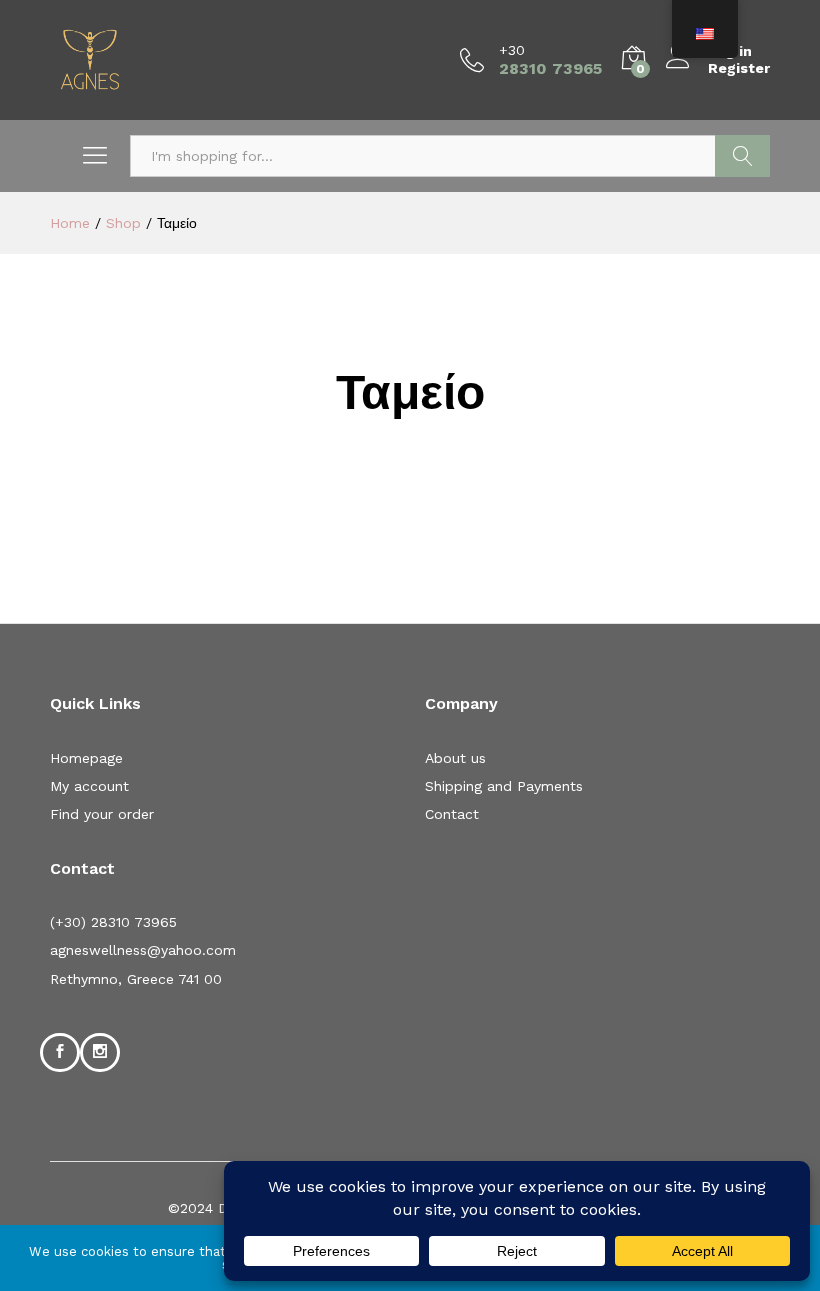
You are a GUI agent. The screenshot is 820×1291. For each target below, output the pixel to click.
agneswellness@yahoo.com (143, 950)
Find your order (102, 814)
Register (739, 68)
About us (455, 758)
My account (89, 786)
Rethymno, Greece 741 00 (136, 979)
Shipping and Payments (504, 786)
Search (742, 156)
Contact (452, 814)
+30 (512, 50)
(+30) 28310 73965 (113, 922)
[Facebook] (60, 1052)
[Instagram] (100, 1052)
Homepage (86, 758)
